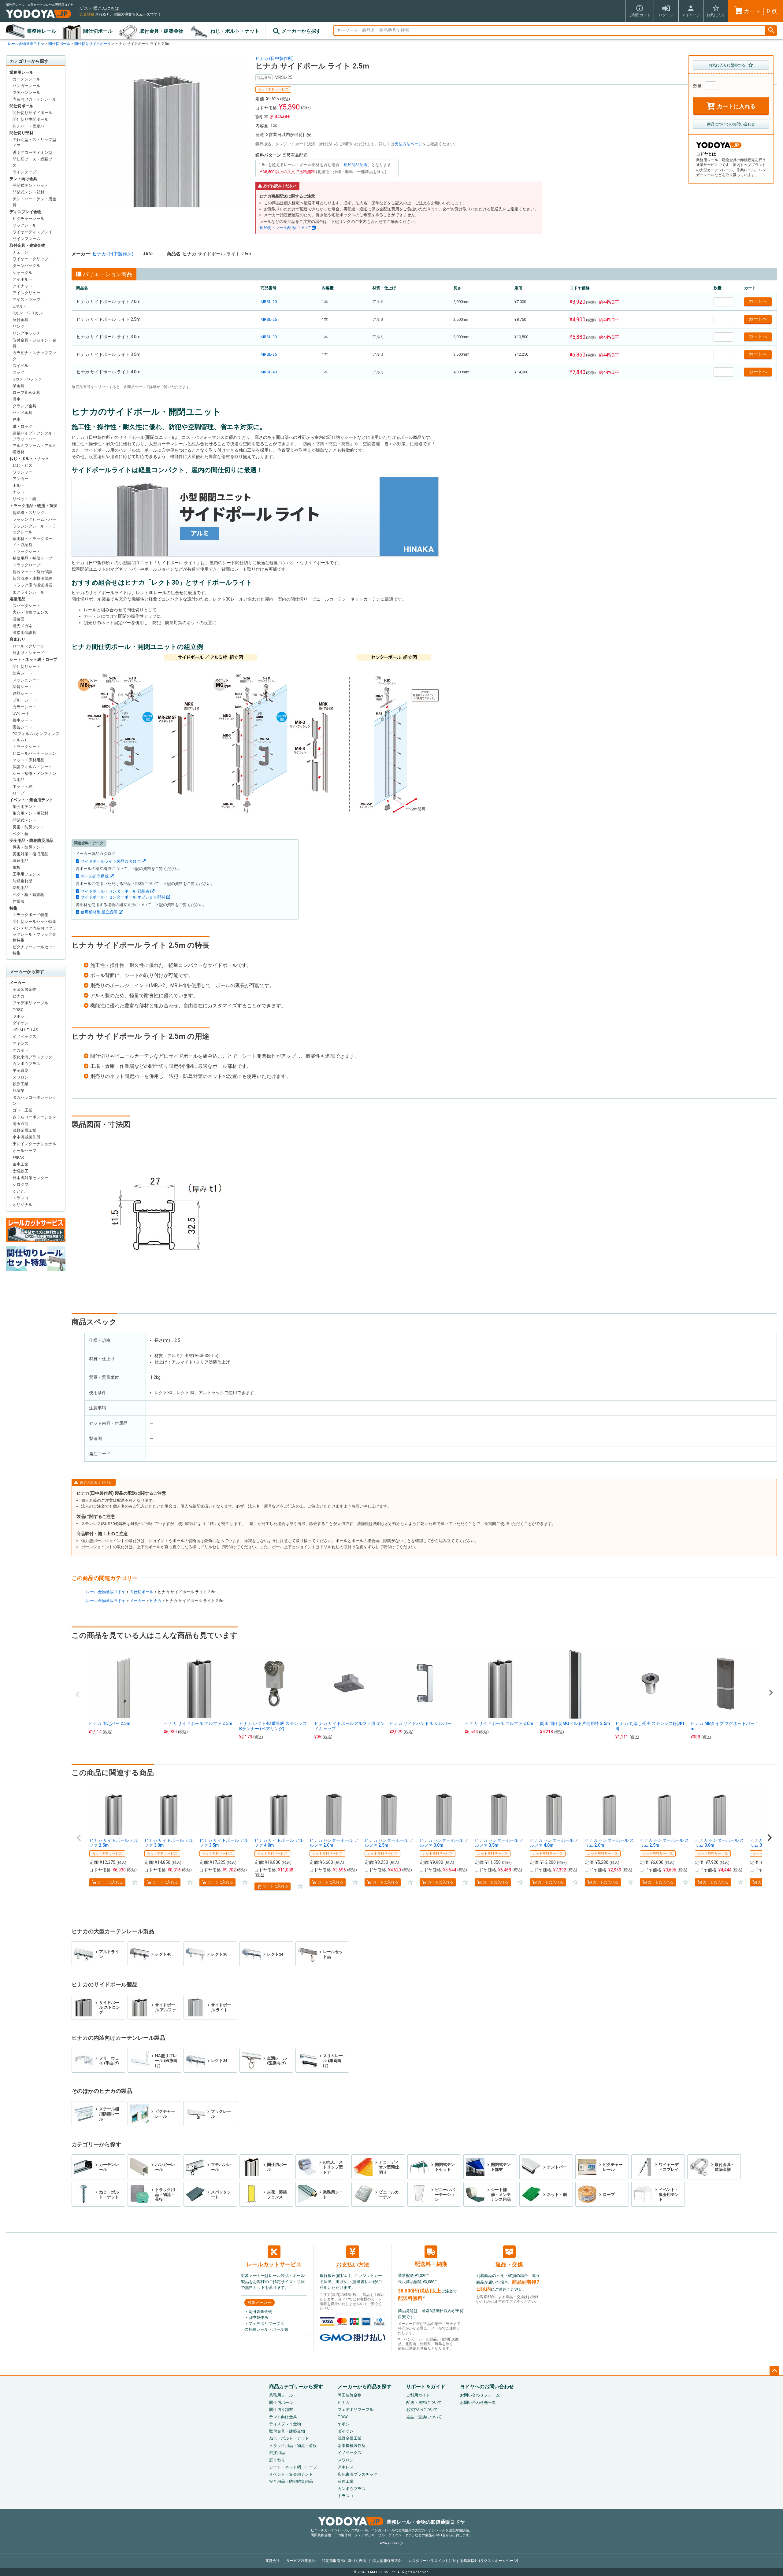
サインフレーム (26, 239)
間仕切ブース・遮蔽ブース (34, 162)
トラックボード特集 (30, 915)
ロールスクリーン (28, 646)
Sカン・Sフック (27, 379)
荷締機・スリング (28, 513)
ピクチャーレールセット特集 (34, 950)
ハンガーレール (26, 86)
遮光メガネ (22, 626)
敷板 (17, 867)
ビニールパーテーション (34, 753)
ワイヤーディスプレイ (32, 232)
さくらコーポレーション (34, 1117)
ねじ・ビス (22, 465)
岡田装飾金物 (24, 989)
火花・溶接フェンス (30, 612)
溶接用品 (17, 599)
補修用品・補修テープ (32, 558)
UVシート (21, 714)
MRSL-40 (269, 372)
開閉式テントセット (30, 185)
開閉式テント (24, 820)
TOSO (18, 1010)
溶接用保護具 (24, 633)
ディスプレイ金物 (25, 212)
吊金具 (19, 386)
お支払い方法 (353, 2265)
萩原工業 (20, 1084)
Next (771, 1693)
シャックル (22, 273)
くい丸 (19, 1191)
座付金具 (20, 320)
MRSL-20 (269, 302)
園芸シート (22, 727)
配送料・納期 (431, 2264)
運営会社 (273, 2561)
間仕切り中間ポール (30, 119)
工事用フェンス (26, 874)
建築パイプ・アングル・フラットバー (34, 436)
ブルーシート (24, 700)
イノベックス (24, 1036)
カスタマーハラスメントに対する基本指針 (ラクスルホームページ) (463, 2561)
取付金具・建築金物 (161, 31)
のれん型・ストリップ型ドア (34, 143)
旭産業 (19, 1091)
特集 (13, 908)
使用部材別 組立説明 (99, 912)
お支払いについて (422, 2409)
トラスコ (20, 1198)
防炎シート (22, 673)
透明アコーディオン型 (32, 152)
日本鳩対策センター (30, 1178)
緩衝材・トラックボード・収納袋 (32, 542)
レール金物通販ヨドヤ (26, 44)
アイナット (22, 286)
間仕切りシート (26, 666)
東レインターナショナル (34, 1144)
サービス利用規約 (301, 2561)
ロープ (19, 793)
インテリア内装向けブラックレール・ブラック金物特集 (34, 934)
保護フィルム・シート (32, 767)
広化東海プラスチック (32, 1057)
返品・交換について (424, 2417)
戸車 (17, 419)
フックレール (24, 225)
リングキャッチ (26, 333)
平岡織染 (20, 1070)
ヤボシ (19, 1016)
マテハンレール (26, 93)
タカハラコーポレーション (34, 1100)
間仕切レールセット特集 (34, 922)
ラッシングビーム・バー (34, 519)
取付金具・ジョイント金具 (34, 343)
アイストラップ (26, 300)
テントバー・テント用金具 (34, 202)
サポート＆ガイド (426, 2387)
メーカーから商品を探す (365, 2387)
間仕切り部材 (21, 133)
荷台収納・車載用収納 (32, 578)
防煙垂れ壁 (22, 881)
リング (19, 326)
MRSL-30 (269, 337)
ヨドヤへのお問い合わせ (487, 2387)
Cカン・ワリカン (28, 313)
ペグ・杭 (20, 834)
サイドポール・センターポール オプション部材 (123, 897)
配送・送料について (424, 2402)
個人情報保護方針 (387, 2561)
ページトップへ (774, 2371)
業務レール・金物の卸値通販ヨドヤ (426, 2522)
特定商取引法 (344, 2561)
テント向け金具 (23, 179)
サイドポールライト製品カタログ (111, 861)
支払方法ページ (408, 144)
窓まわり (17, 639)
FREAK (18, 1158)
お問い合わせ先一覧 (478, 2402)
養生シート (22, 720)
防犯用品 (20, 888)
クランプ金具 (24, 406)
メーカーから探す (301, 31)
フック (19, 372)
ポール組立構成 (95, 876)
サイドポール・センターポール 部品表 (115, 891)
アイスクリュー (26, 293)
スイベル (20, 366)
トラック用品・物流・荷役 (33, 506)
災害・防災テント (28, 827)
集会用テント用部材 (30, 813)
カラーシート (24, 707)
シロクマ (20, 1184)
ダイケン (20, 1023)
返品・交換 (509, 2264)
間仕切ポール (98, 31)
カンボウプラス (26, 1064)
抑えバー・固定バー (30, 126)
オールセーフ (24, 1151)
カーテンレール (26, 79)
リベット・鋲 (24, 499)
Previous (78, 1694)
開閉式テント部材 (28, 192)
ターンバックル (26, 266)
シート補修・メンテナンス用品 (34, 777)
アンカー (20, 479)
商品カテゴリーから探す (296, 2387)
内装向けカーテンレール (34, 99)
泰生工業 (20, 1164)
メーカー (17, 983)
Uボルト (20, 306)
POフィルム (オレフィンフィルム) (36, 737)
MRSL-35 (269, 354)
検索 (771, 31)
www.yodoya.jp (392, 2543)
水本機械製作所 (26, 1137)
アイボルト (22, 279)
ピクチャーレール (28, 218)
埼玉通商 (20, 1124)
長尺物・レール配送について (285, 228)
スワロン (20, 1077)
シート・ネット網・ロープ (33, 659)
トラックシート (26, 551)
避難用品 (20, 861)
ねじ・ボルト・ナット (235, 31)
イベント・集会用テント (31, 800)
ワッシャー (22, 472)
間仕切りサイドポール (93, 44)
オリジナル (22, 1205)
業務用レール (42, 31)
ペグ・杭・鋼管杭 (28, 895)
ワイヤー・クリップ (30, 259)
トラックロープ (26, 565)
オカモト (20, 1050)
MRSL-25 (269, 319)
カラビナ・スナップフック (34, 356)
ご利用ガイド (418, 2395)
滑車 (17, 399)
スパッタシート (26, 606)
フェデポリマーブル (30, 1003)
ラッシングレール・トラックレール (34, 529)
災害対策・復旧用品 (30, 854)
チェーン (20, 252)
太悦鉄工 (20, 1171)
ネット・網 (22, 786)
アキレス (20, 1044)
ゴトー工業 (22, 1110)
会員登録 (87, 14)
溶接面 (19, 619)
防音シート (22, 687)
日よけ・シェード (28, 653)
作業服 (19, 901)
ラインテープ (24, 172)
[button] (79, 1838)
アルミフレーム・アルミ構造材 (34, 449)
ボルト (19, 485)
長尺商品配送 (355, 165)
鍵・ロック (22, 426)
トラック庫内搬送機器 (32, 585)
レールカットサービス (274, 2264)
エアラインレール (28, 592)
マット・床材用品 (28, 760)
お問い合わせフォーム (480, 2395)
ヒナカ (19, 996)
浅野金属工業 (24, 1130)
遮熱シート (22, 693)
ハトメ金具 (22, 413)
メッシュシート (26, 680)
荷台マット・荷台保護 (32, 572)
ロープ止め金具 (26, 392)
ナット (19, 492)
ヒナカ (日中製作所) (275, 58)
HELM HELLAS (25, 1030)
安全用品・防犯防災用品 (31, 840)
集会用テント (24, 807)
